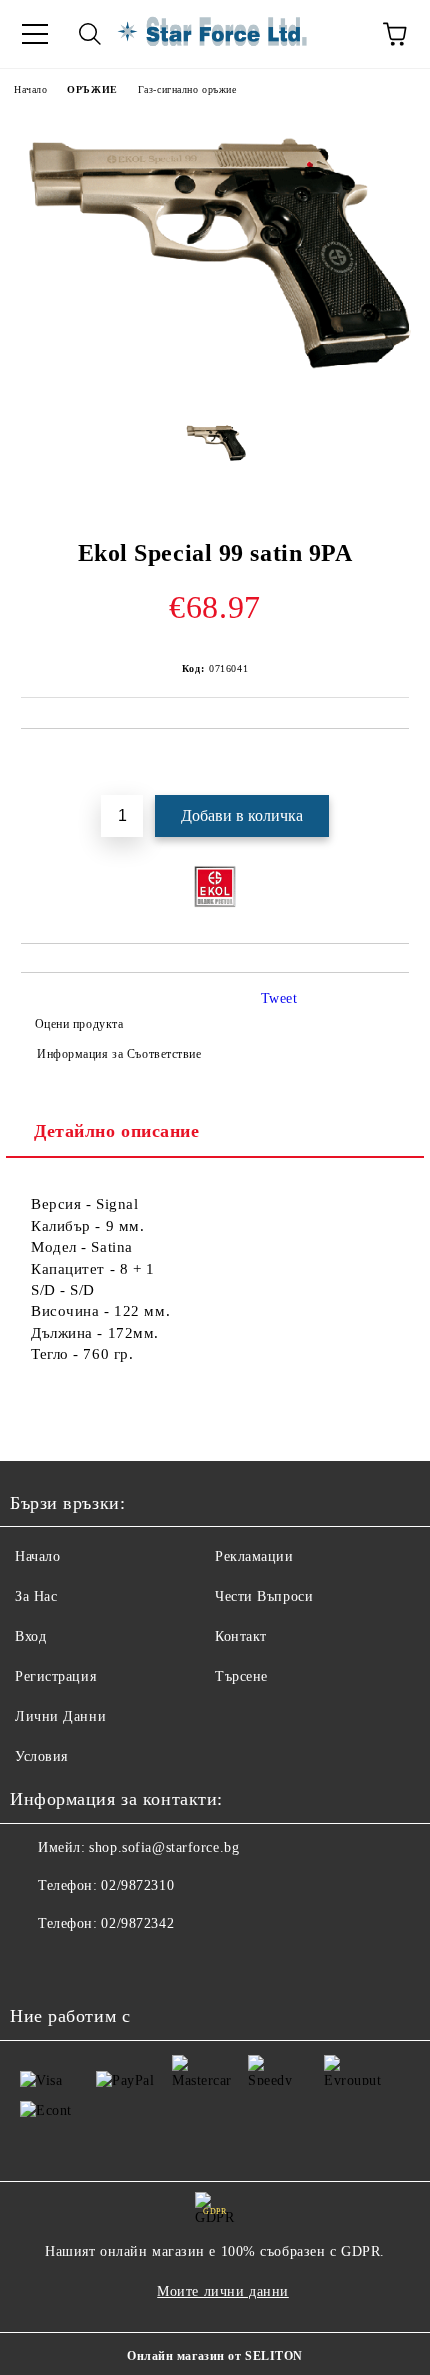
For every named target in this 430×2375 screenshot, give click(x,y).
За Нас (36, 1596)
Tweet (279, 998)
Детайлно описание (117, 1131)
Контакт (241, 1636)
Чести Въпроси (264, 1596)
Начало (30, 89)
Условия (41, 1756)
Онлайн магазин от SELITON (215, 2356)
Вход (30, 1636)
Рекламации (254, 1556)
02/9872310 (137, 1885)
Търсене (241, 1676)
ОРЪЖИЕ (92, 89)
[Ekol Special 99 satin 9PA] (215, 390)
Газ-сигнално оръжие (187, 89)
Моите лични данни (223, 2291)
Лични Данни (60, 1716)
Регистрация (55, 1676)
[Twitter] (80, 1964)
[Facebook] (36, 1964)
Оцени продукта (79, 1024)
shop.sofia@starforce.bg (164, 1847)
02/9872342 (137, 1923)
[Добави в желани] (394, 763)
